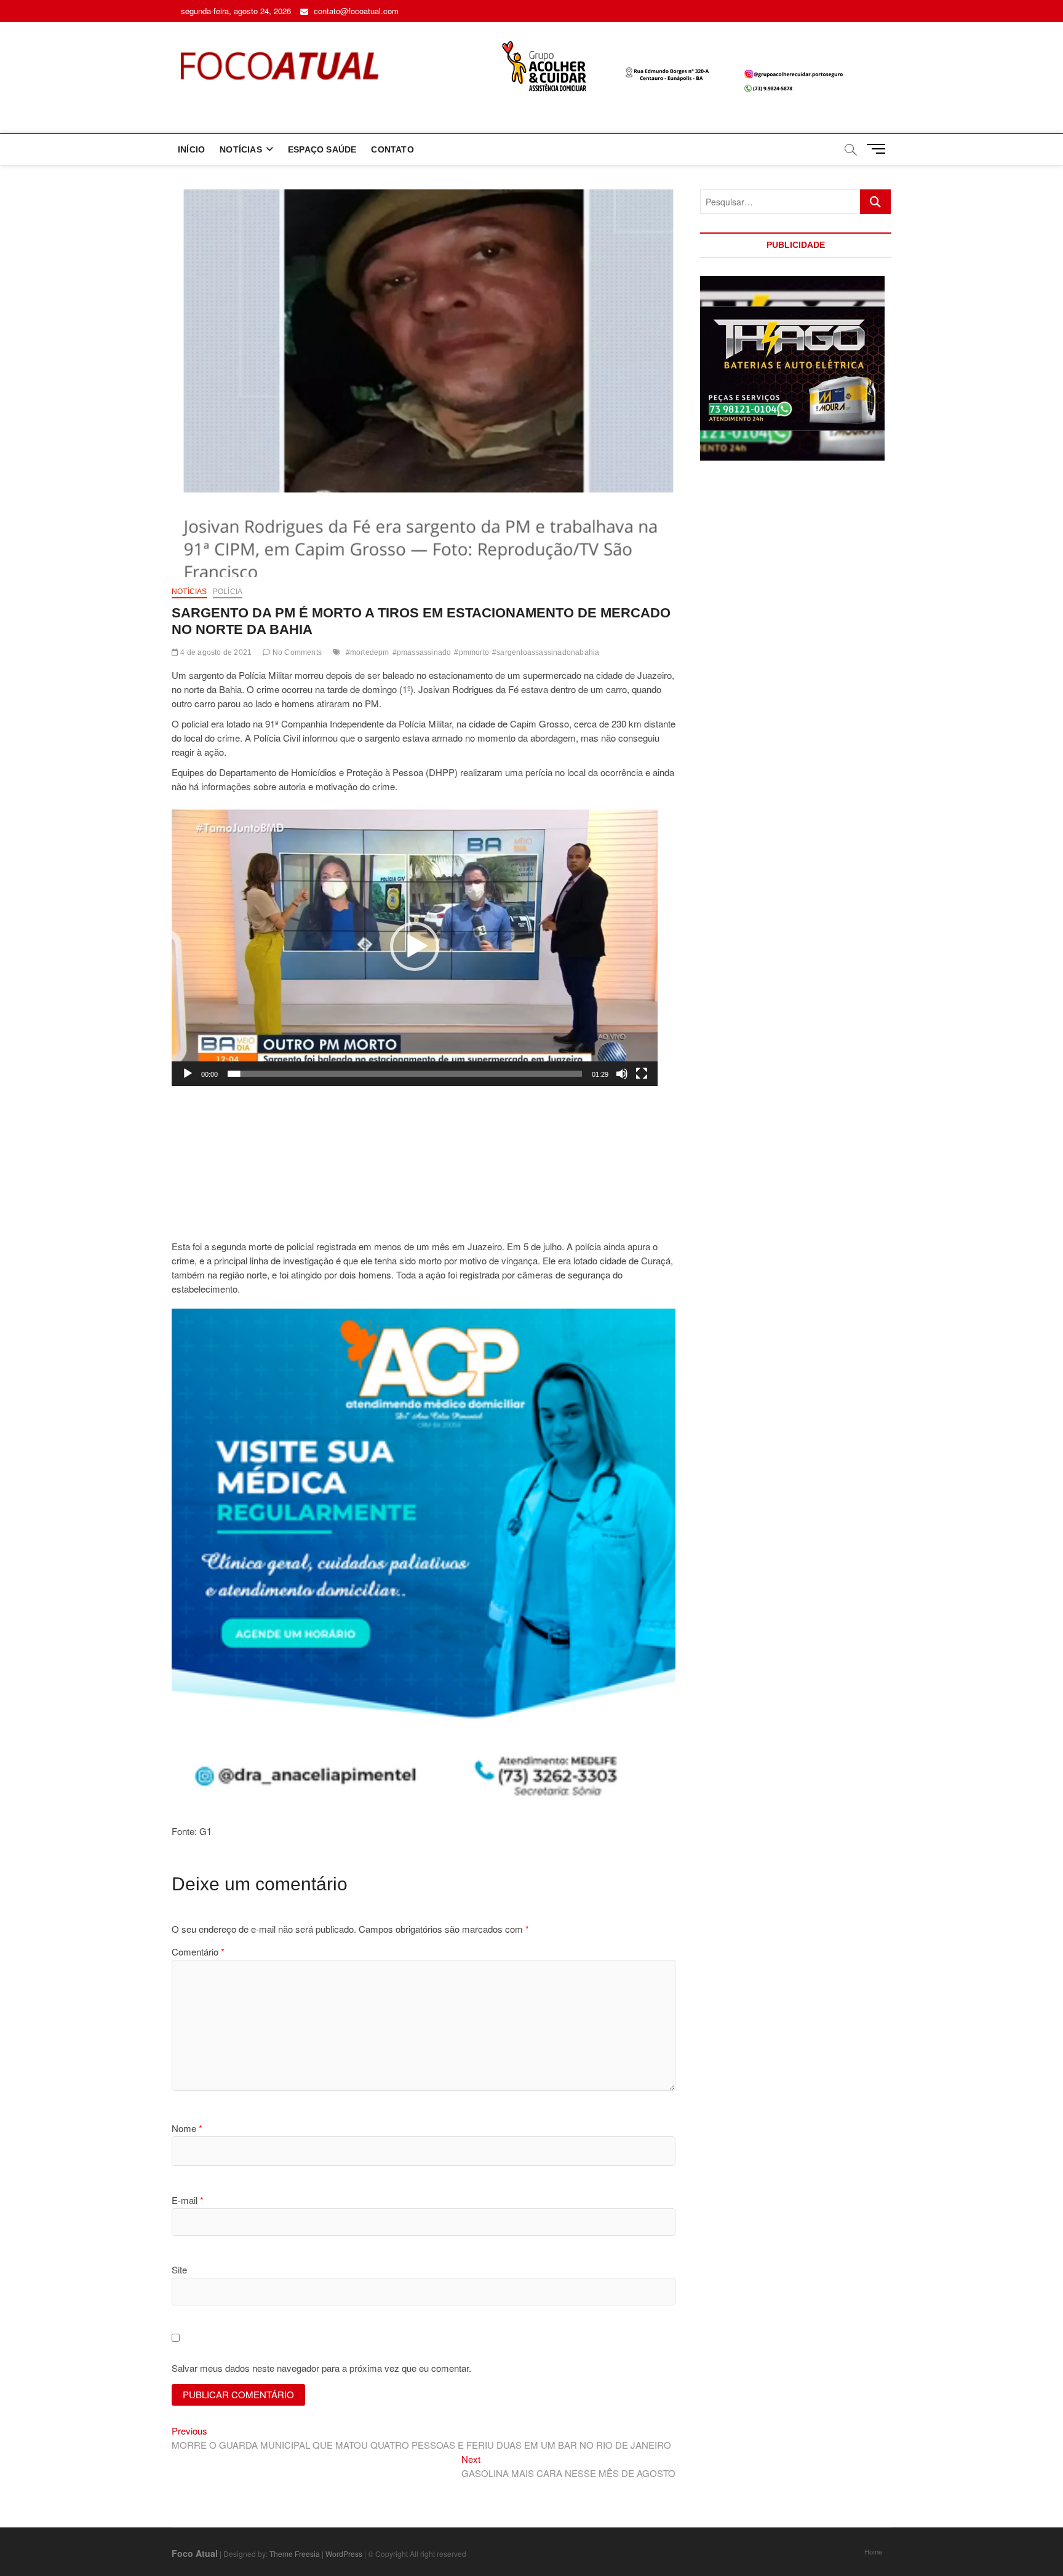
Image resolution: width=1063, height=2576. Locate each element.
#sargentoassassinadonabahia (546, 652)
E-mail (188, 2200)
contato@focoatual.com (355, 11)
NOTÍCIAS (241, 149)
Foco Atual (195, 2553)
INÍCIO (191, 149)
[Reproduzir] (188, 1074)
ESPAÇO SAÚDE (322, 149)
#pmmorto (472, 652)
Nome (187, 2128)
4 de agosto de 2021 (215, 652)
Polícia (228, 592)
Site (179, 2269)
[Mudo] (622, 1074)
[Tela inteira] (642, 1074)
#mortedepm (368, 652)
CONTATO (392, 149)
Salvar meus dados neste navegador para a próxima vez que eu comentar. (321, 2368)
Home (873, 2551)
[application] (415, 946)
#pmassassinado (422, 652)
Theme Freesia (295, 2554)
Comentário (198, 1952)
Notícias (189, 592)
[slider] (405, 1074)
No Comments (296, 652)
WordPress (344, 2554)
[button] (415, 946)
